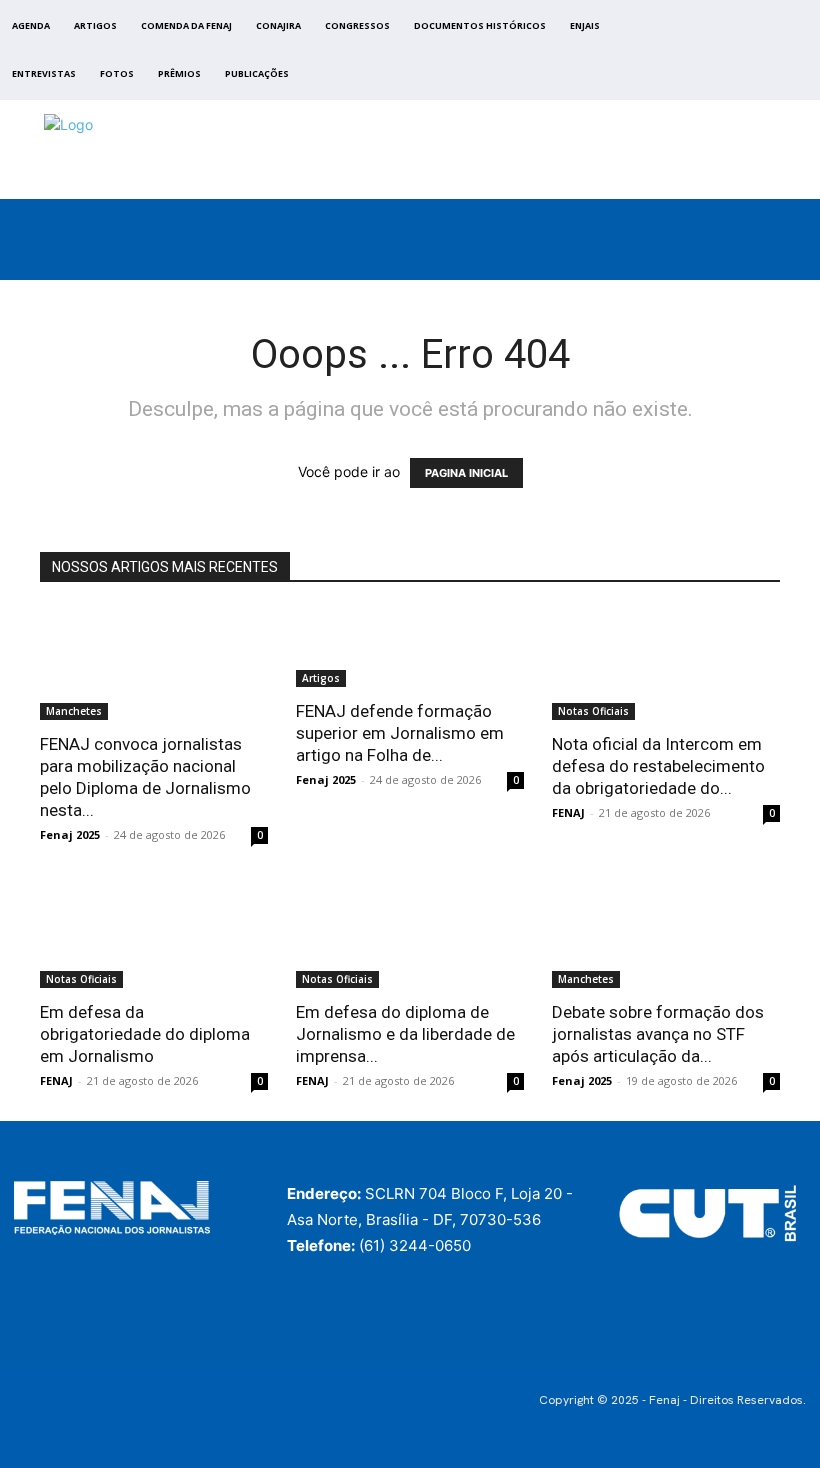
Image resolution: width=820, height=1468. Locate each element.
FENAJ (568, 812)
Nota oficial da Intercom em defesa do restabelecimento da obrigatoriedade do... (658, 766)
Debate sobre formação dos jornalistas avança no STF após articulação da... (658, 1034)
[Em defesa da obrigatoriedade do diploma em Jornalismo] (154, 931)
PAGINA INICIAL (466, 473)
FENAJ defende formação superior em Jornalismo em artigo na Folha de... (400, 733)
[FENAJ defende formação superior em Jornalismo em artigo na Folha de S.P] (410, 647)
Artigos (321, 678)
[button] (790, 259)
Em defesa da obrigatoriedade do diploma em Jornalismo (145, 1034)
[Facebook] (699, 55)
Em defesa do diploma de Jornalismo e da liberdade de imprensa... (405, 1034)
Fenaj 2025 (70, 834)
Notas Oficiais (593, 711)
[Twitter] (745, 55)
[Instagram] (722, 55)
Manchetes (74, 711)
